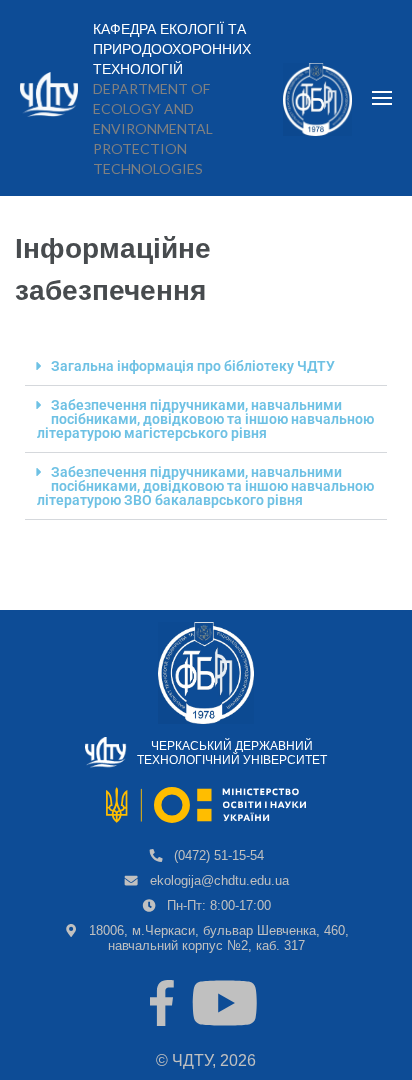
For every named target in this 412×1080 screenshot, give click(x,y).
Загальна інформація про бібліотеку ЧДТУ (193, 366)
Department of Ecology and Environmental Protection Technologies (153, 128)
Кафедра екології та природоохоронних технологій (172, 49)
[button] (206, 366)
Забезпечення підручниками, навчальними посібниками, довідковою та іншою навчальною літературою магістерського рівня (205, 419)
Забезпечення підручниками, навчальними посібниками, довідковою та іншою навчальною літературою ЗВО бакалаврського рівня (205, 486)
